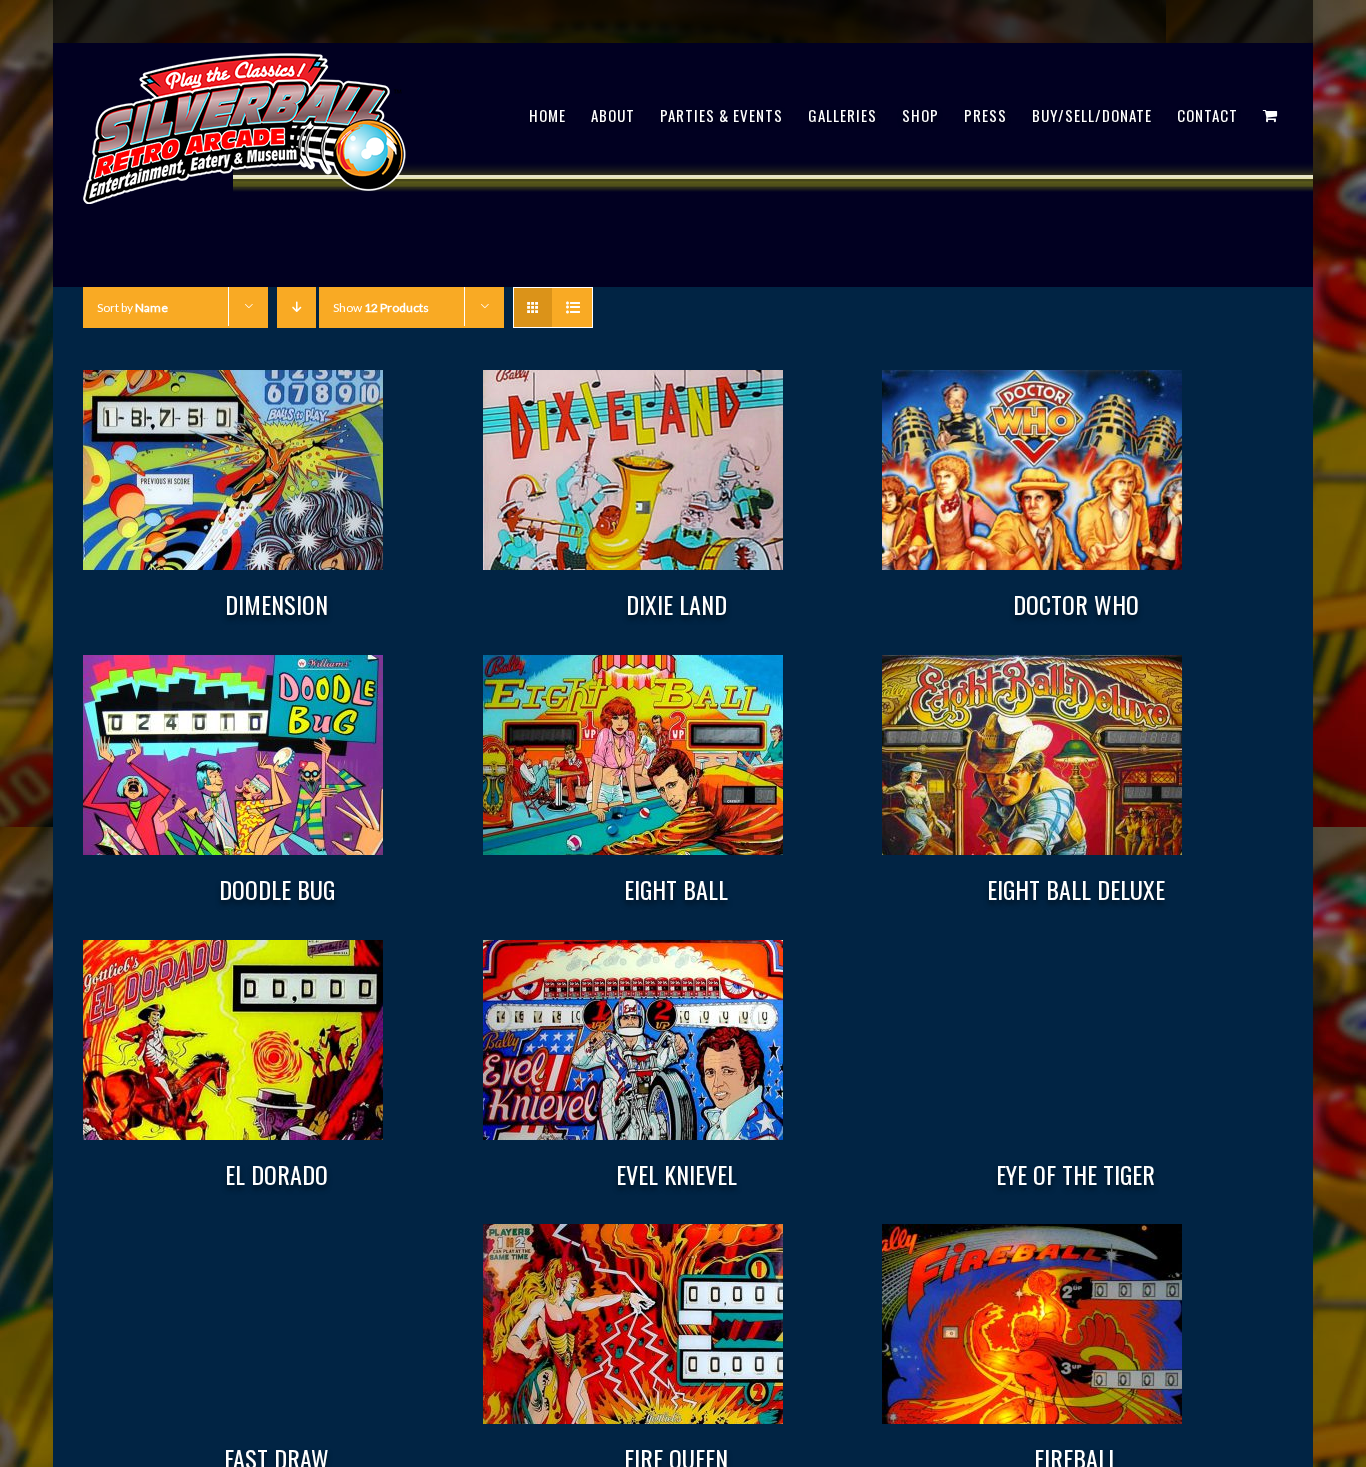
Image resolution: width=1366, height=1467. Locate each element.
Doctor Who (1076, 604)
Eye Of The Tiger (1075, 1174)
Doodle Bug (277, 889)
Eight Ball (676, 889)
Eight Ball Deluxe (1076, 889)
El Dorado (276, 1174)
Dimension (276, 604)
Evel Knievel (676, 1174)
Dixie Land (676, 604)
